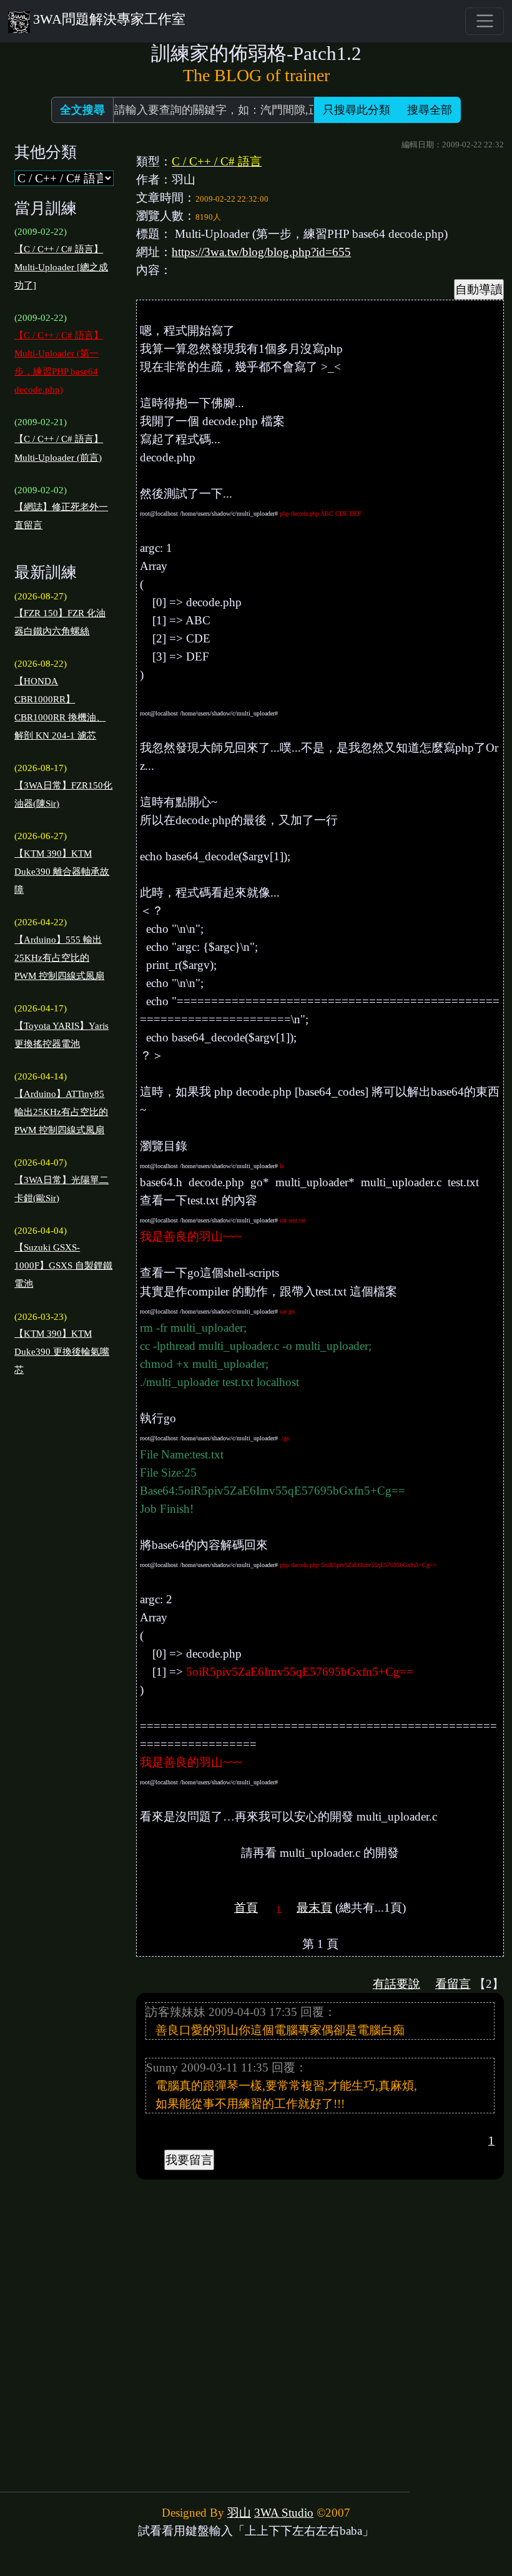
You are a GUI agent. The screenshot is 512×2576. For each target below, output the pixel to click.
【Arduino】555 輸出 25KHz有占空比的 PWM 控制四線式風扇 (59, 958)
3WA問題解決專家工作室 (109, 19)
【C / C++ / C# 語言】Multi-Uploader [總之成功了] (61, 267)
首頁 (246, 1908)
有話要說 (396, 1984)
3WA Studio (284, 2513)
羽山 (239, 2513)
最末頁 (314, 1908)
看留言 (453, 1984)
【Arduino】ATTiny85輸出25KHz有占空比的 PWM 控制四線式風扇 (61, 1112)
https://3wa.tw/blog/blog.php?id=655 (261, 252)
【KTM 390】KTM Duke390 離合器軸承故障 (62, 872)
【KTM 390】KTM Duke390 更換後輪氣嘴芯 (62, 1352)
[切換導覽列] (484, 21)
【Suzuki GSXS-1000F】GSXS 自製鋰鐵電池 (63, 1266)
